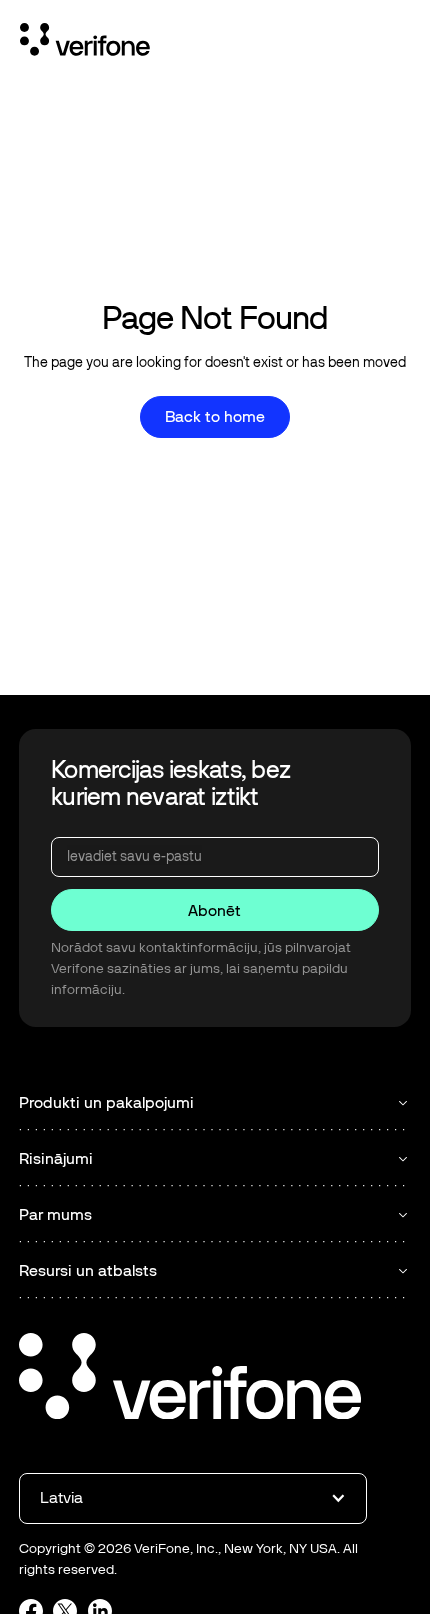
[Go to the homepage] (190, 1379)
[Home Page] (85, 43)
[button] (193, 1498)
